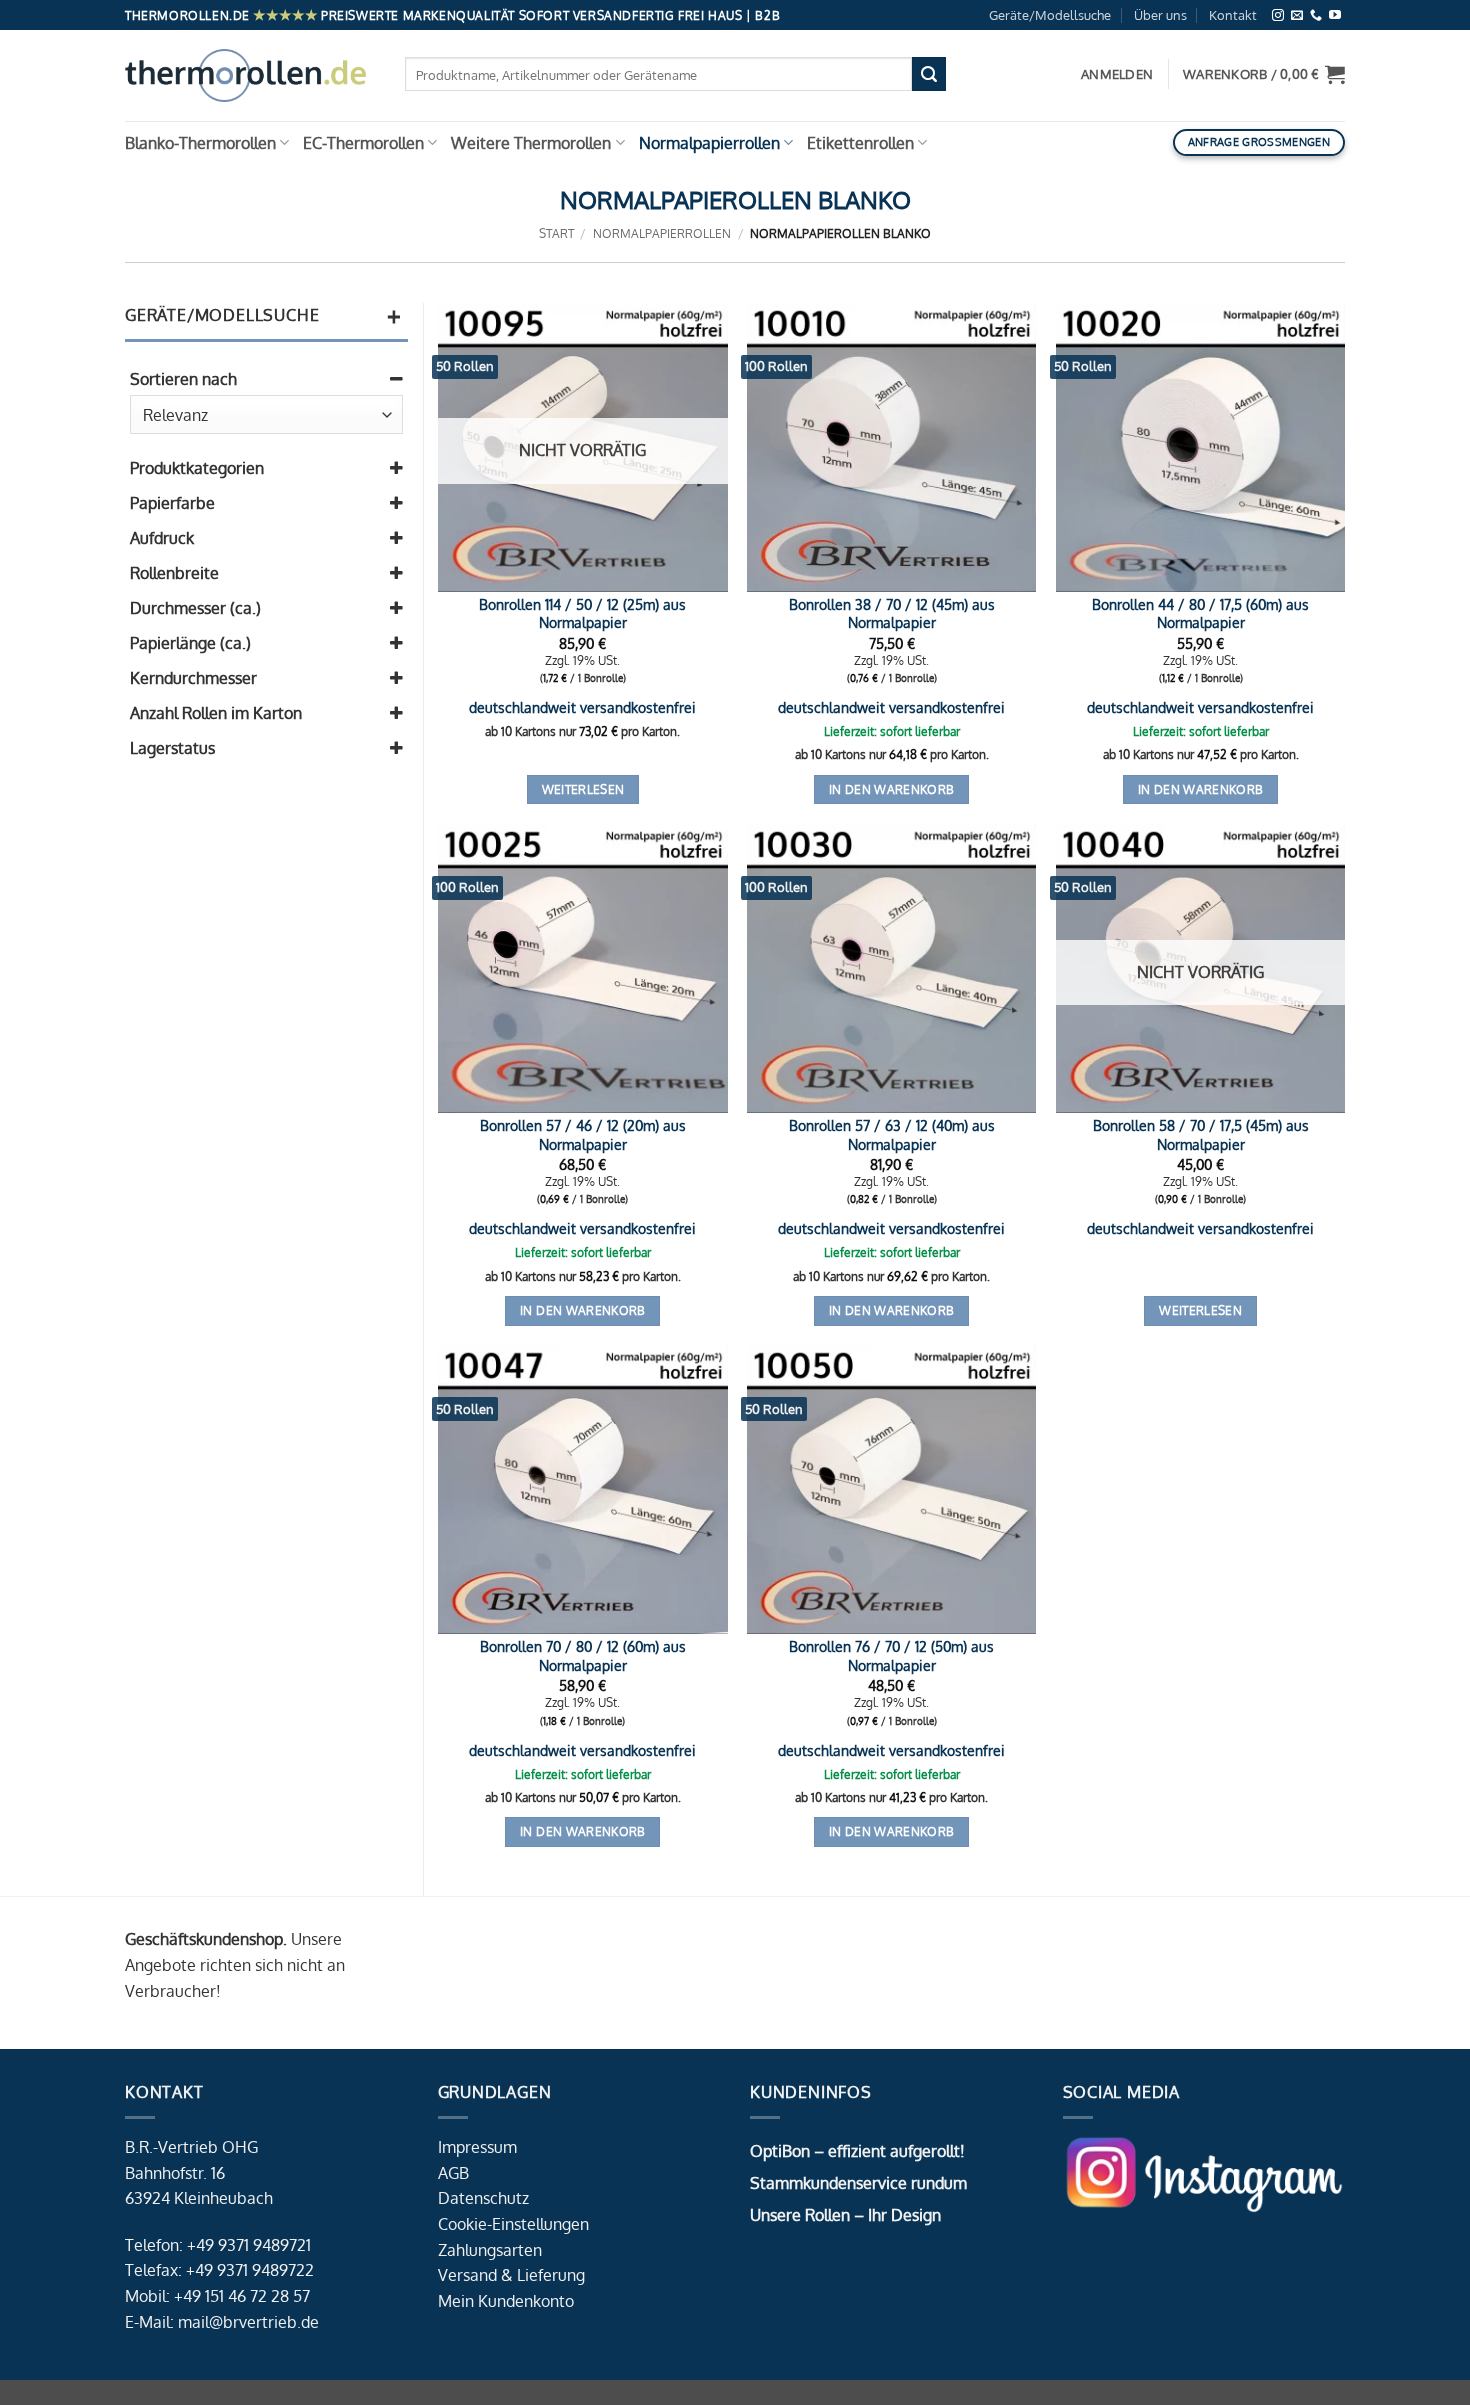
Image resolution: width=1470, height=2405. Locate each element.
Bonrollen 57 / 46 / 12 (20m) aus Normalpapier (583, 1134)
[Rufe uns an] (1316, 15)
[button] (1264, 74)
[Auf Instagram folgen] (1278, 15)
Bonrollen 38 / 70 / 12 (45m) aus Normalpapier (892, 613)
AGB (453, 2173)
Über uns (1160, 15)
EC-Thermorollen (363, 143)
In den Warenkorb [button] (892, 789)
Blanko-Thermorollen (200, 143)
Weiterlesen (583, 789)
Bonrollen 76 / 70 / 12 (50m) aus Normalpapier (891, 1655)
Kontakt (1233, 15)
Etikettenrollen (860, 143)
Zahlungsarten (490, 2250)
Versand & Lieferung (511, 2275)
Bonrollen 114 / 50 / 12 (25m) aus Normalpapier (582, 613)
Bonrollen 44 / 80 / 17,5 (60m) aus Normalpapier (1200, 613)
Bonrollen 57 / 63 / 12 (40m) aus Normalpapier (892, 1134)
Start (556, 233)
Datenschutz (483, 2198)
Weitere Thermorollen (531, 143)
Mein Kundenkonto (506, 2301)
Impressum (477, 2147)
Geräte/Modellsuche (1050, 15)
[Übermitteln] (929, 74)
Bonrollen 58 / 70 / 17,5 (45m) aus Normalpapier (1201, 1134)
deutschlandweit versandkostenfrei (582, 707)
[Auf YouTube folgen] (1335, 15)
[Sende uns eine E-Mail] (1297, 15)
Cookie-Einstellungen (513, 2224)
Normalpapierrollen (709, 143)
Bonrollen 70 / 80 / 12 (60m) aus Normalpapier (583, 1655)
